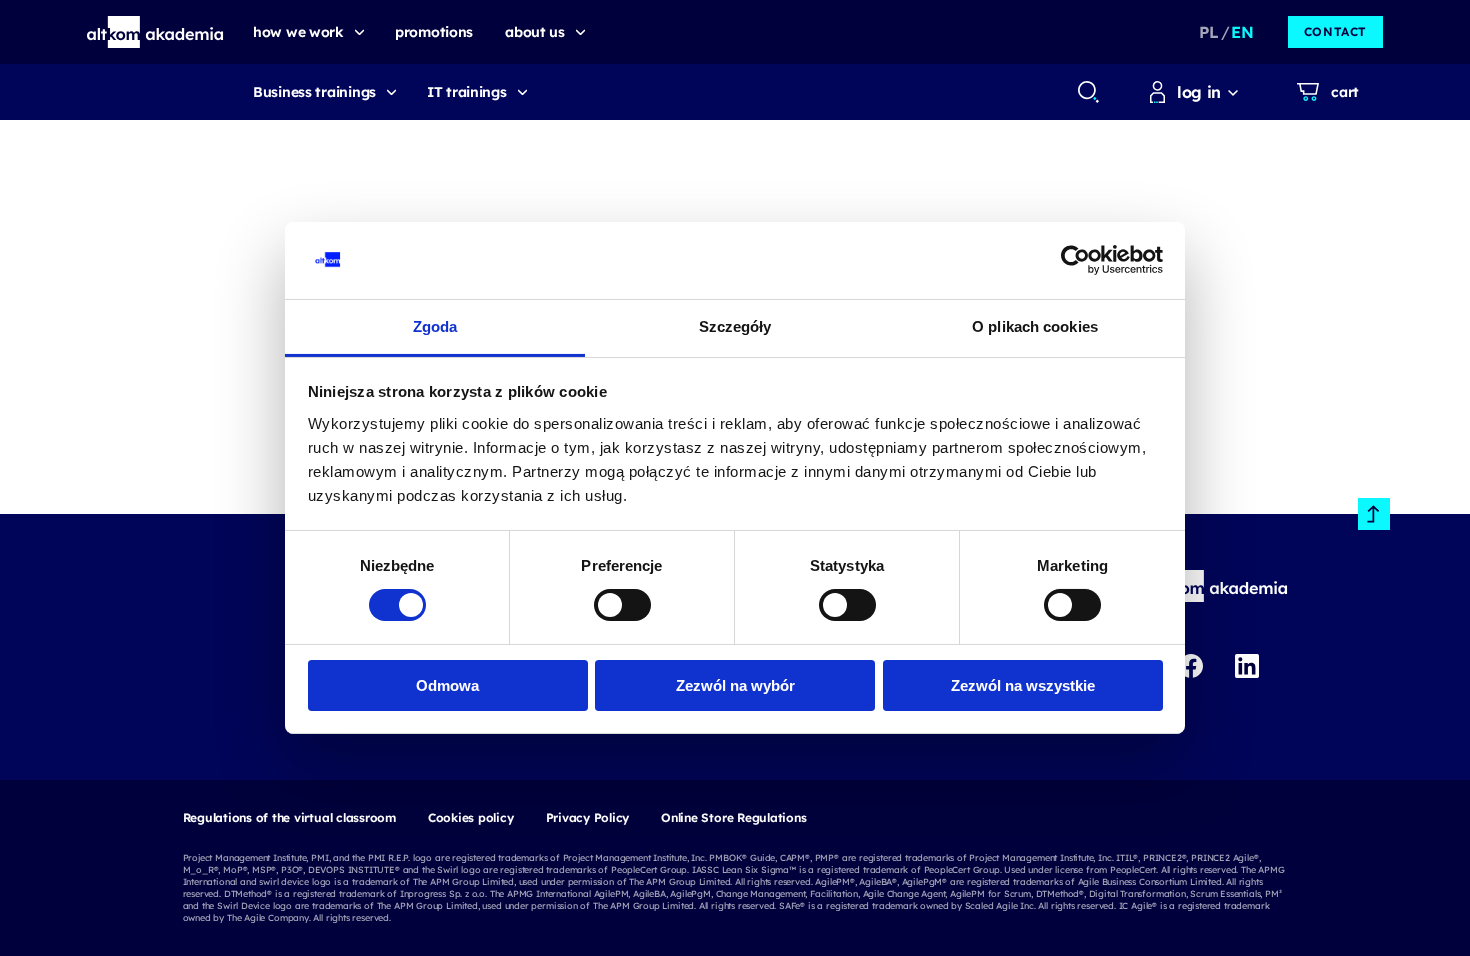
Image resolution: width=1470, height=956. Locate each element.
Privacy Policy (588, 817)
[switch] (622, 605)
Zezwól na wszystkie (1023, 685)
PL (1208, 32)
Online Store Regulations (733, 817)
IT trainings (467, 92)
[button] (155, 32)
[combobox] (1087, 92)
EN (1242, 32)
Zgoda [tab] (435, 326)
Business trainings (314, 92)
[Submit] (1088, 92)
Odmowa (447, 685)
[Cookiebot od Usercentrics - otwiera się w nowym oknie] (1075, 260)
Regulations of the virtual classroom (289, 817)
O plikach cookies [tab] (1035, 326)
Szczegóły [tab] (735, 326)
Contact (1335, 31)
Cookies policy (471, 817)
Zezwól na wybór (735, 685)
